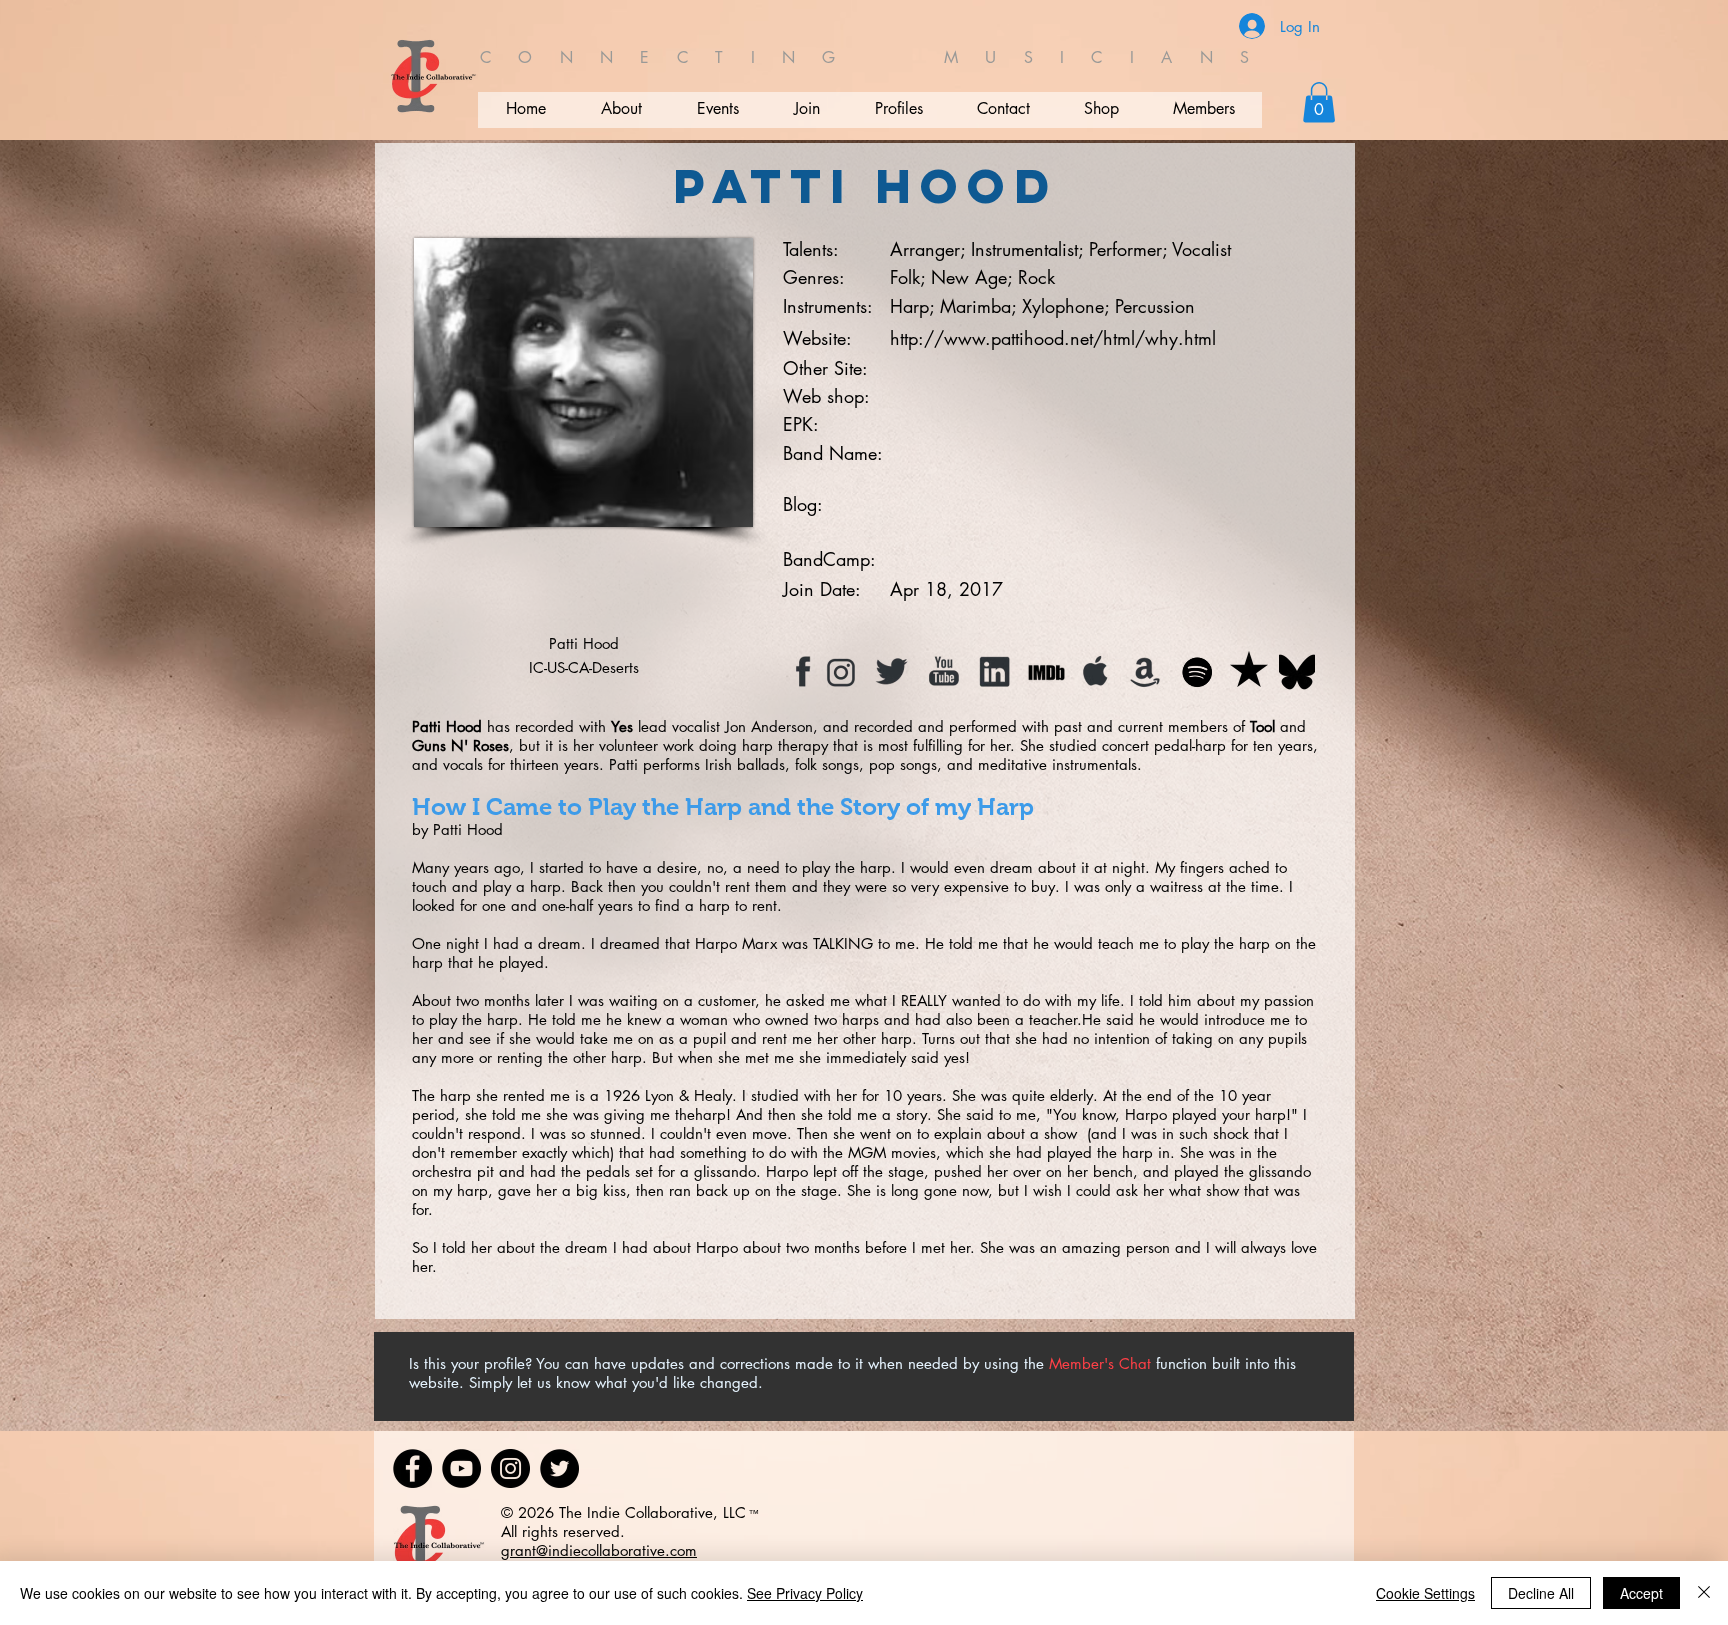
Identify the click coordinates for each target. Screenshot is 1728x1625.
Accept (1641, 1593)
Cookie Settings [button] (1425, 1593)
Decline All (1541, 1593)
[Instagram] (510, 1468)
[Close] (1704, 1593)
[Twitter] (559, 1468)
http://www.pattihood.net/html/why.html (1053, 338)
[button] (1319, 102)
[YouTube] (461, 1468)
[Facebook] (412, 1468)
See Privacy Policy (805, 1593)
